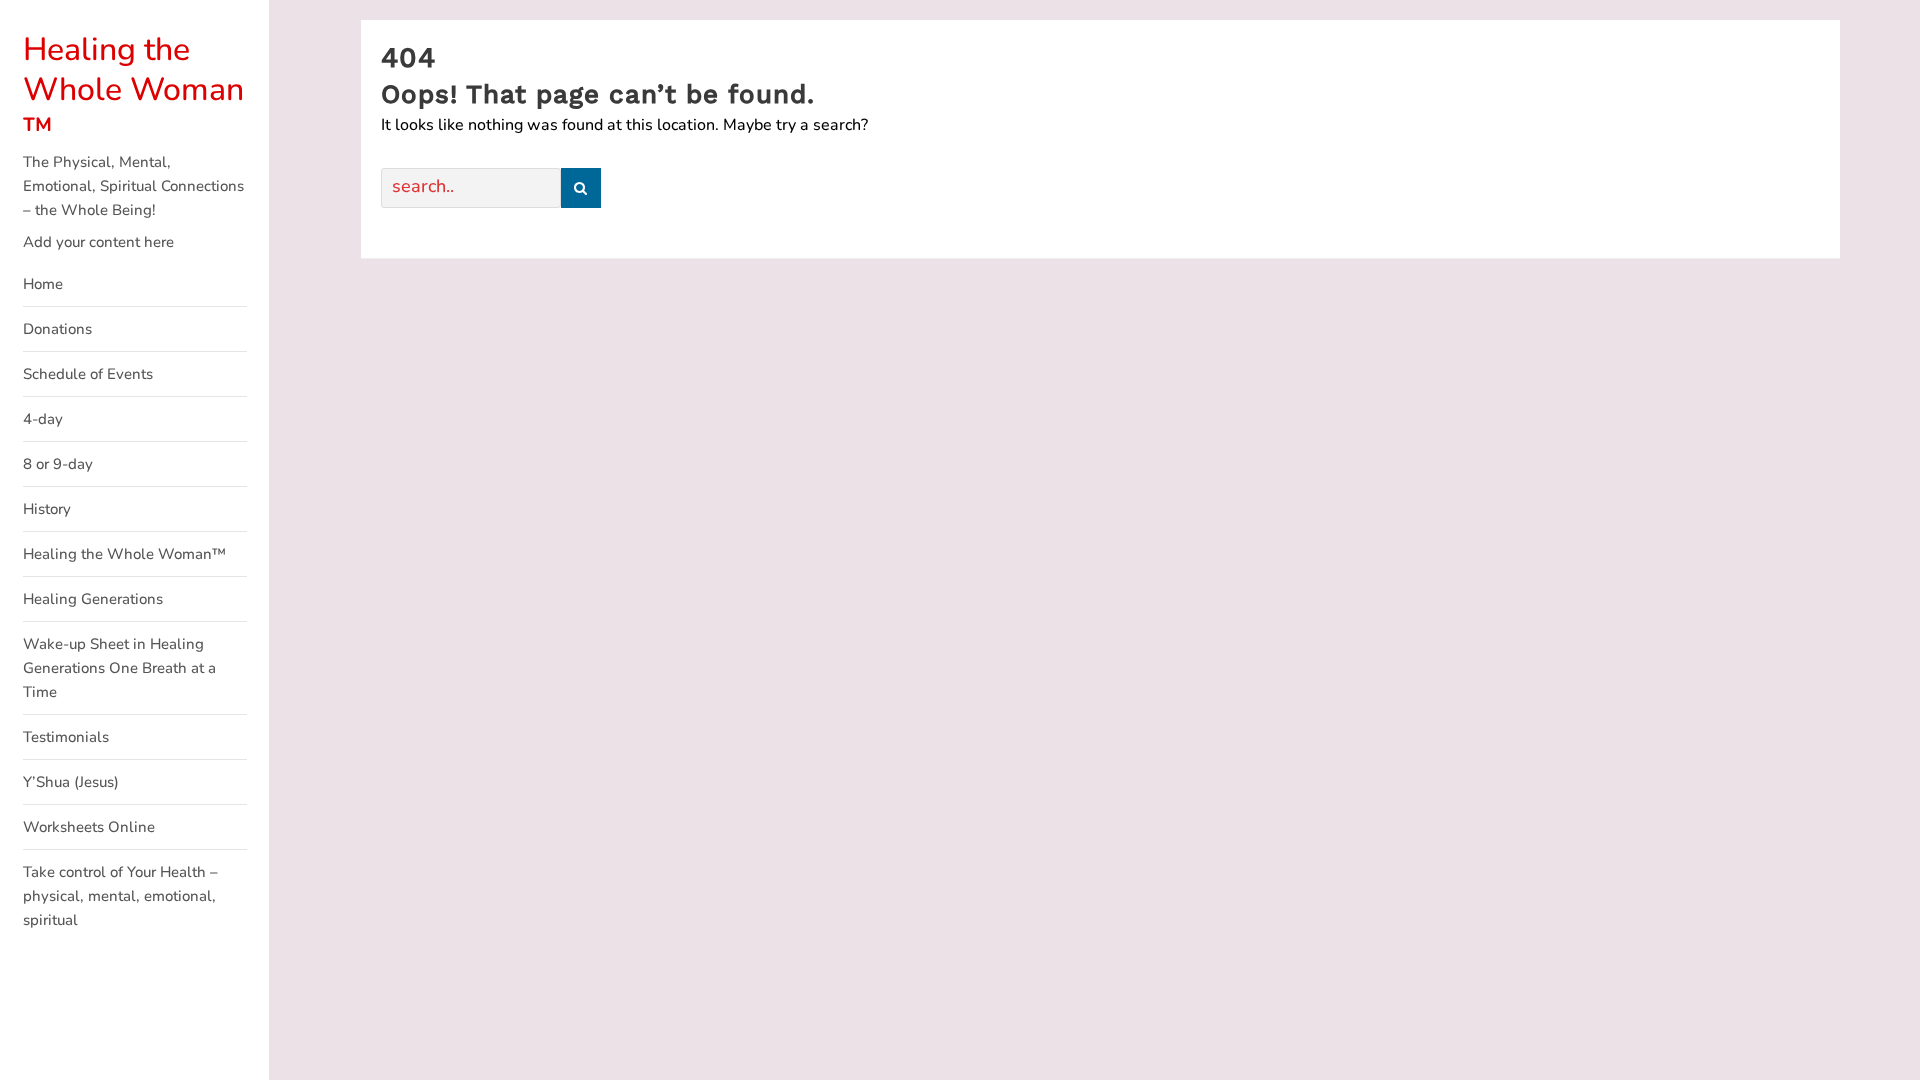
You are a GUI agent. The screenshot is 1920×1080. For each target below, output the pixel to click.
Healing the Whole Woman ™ (133, 89)
